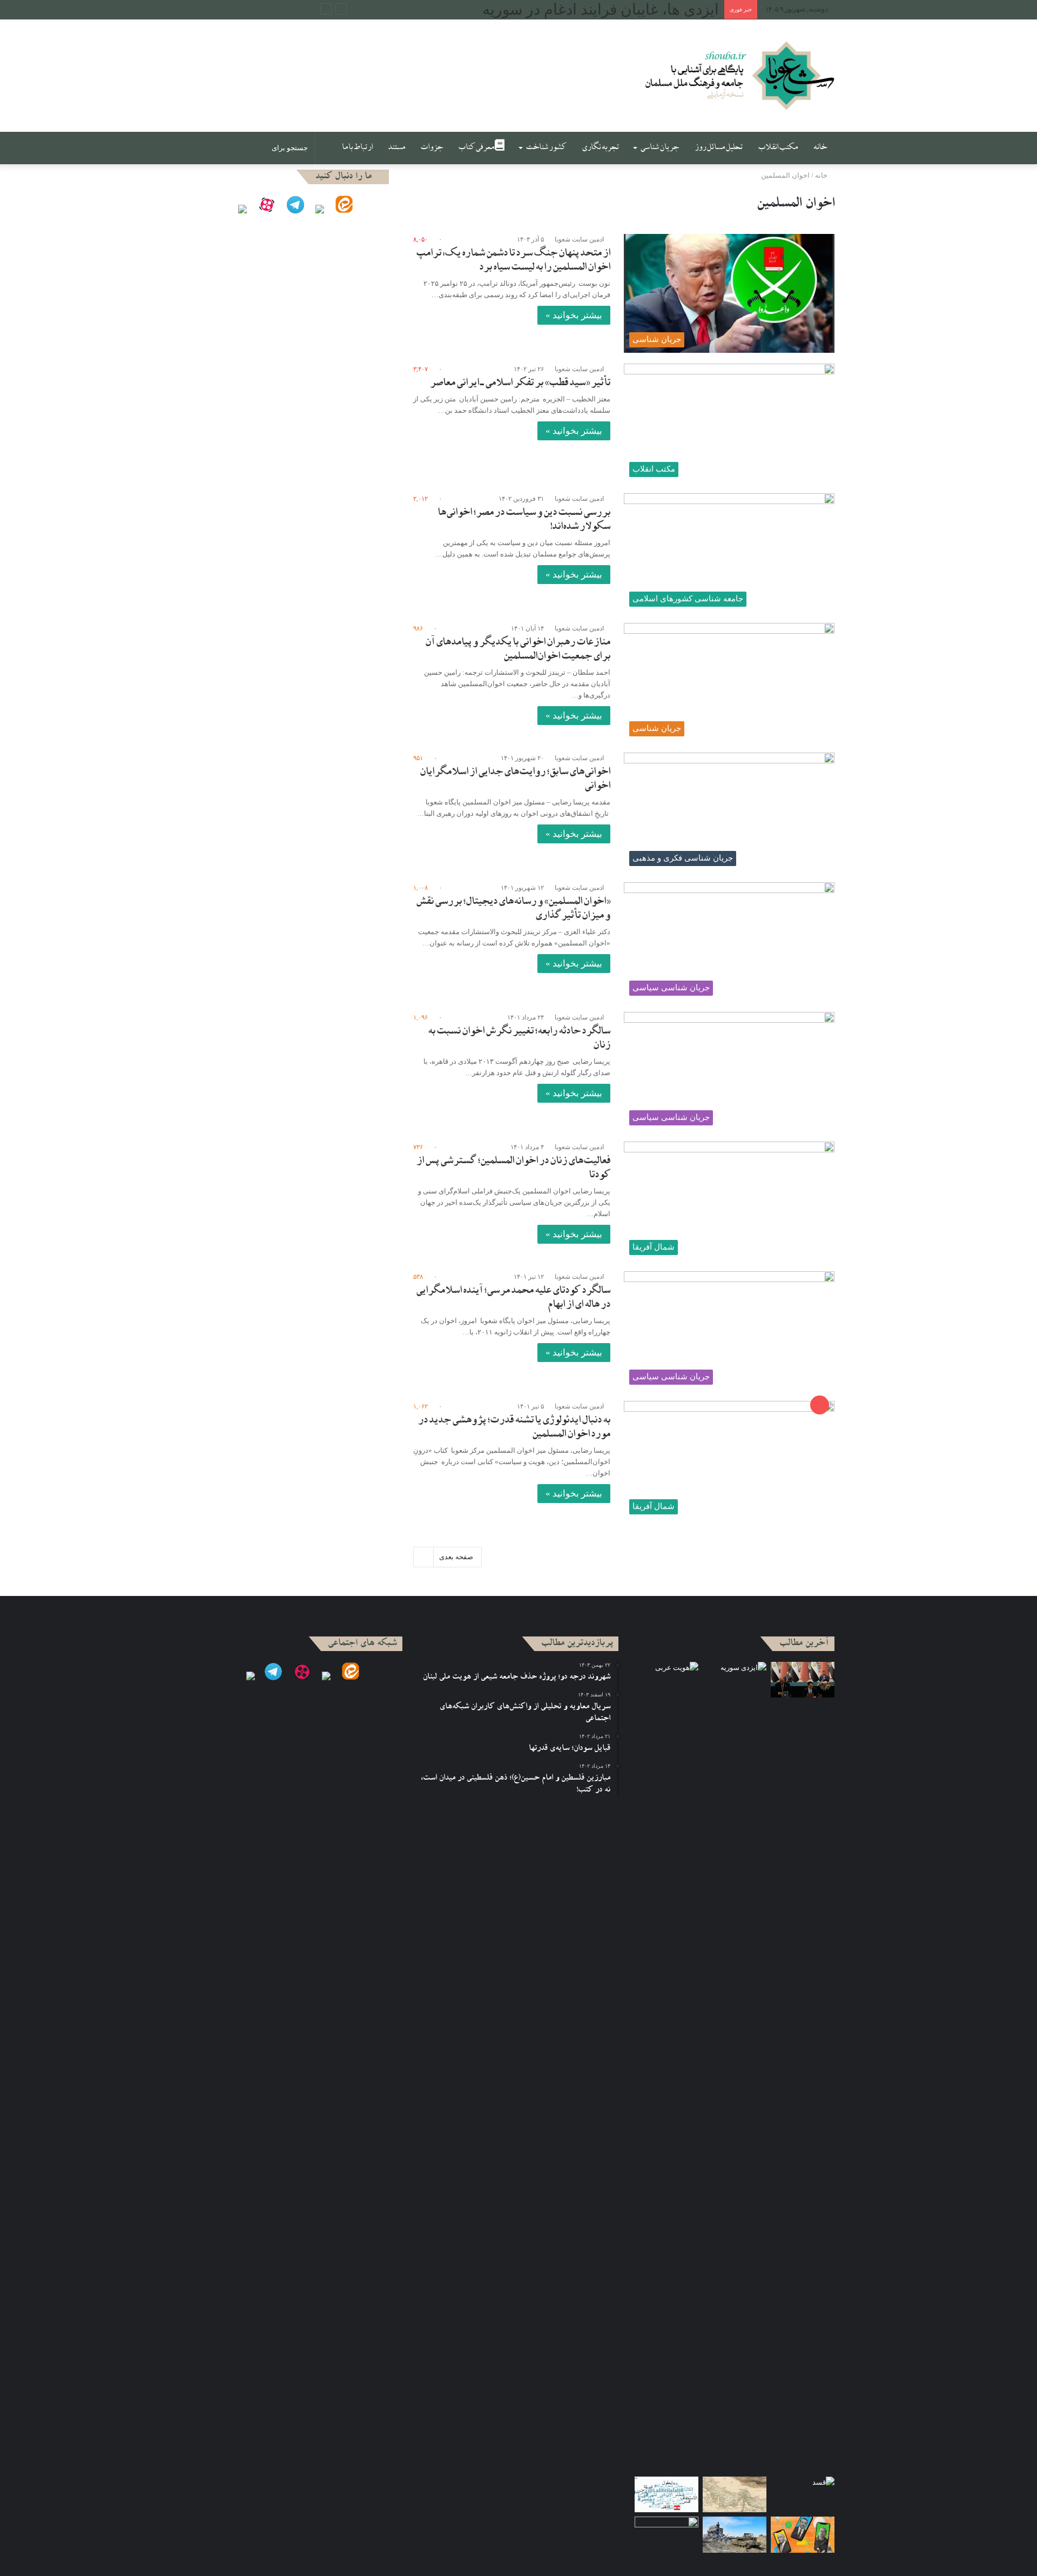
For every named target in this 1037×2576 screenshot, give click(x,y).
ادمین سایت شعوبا (579, 239)
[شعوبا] (739, 76)
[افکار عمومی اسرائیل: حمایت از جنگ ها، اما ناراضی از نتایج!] (735, 2535)
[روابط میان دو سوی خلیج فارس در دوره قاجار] (735, 2495)
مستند (396, 148)
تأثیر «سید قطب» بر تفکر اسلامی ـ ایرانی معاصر (520, 384)
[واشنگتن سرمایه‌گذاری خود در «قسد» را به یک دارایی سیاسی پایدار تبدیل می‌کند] (803, 2495)
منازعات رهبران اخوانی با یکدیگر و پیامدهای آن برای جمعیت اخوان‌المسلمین (518, 650)
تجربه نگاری (600, 148)
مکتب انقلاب (778, 148)
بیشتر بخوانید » (574, 315)
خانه (820, 148)
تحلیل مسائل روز (719, 148)
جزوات (432, 148)
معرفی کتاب (476, 148)
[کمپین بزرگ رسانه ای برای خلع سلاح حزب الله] (666, 2495)
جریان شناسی (659, 148)
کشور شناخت (546, 148)
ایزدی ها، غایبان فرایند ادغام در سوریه (601, 9)
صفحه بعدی (456, 1557)
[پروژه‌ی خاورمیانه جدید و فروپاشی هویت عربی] (666, 1680)
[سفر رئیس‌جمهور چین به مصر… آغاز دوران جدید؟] (803, 1680)
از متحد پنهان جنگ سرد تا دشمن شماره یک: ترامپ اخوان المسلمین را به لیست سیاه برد (513, 261)
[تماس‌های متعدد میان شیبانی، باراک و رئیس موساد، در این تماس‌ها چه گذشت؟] (803, 2535)
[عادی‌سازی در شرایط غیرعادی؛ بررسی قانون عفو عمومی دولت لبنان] (666, 2535)
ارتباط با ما (357, 148)
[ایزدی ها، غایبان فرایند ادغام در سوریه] (735, 2067)
